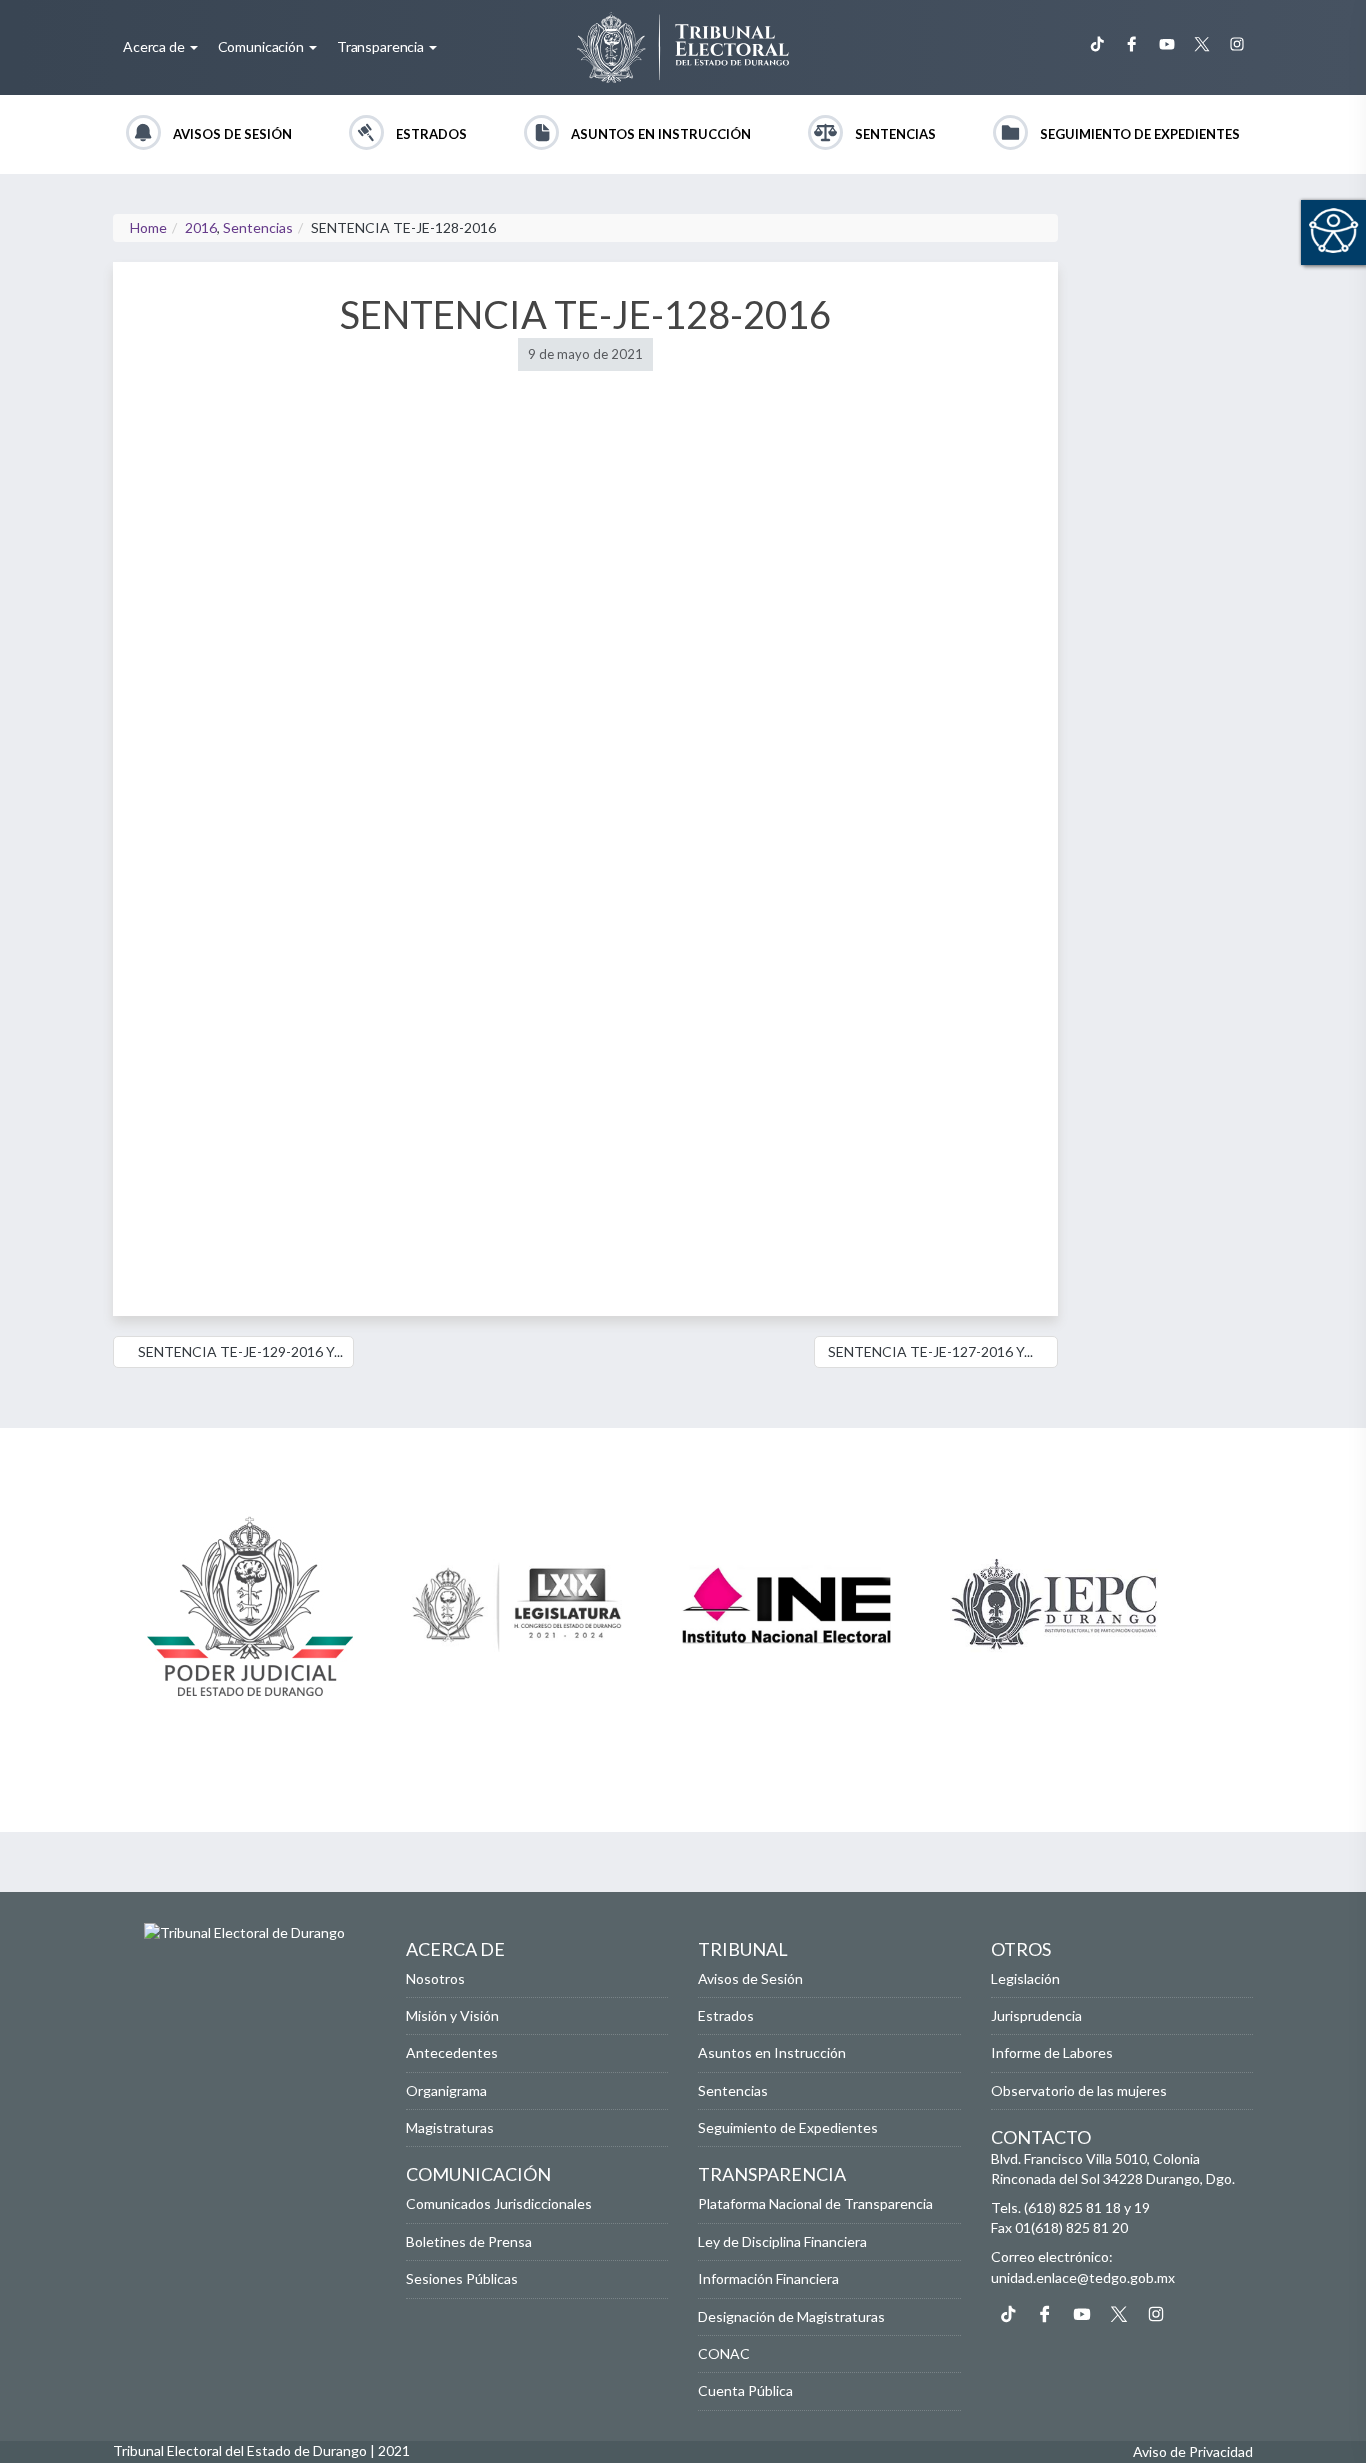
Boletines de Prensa (469, 2241)
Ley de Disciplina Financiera (782, 2241)
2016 (201, 227)
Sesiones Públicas (462, 2278)
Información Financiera (768, 2278)
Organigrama (446, 2090)
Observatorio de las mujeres (1079, 2090)
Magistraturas (450, 2127)
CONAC (724, 2353)
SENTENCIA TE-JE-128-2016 (585, 314)
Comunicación (262, 46)
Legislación (1025, 1978)
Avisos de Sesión (232, 134)
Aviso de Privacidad (1193, 2451)
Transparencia (382, 46)
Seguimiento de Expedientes (1140, 134)
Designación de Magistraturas (791, 2316)
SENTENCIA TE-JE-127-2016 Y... (930, 1351)
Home (148, 227)
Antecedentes (452, 2052)
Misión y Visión (452, 2015)
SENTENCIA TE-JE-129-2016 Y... (239, 1351)
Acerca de (155, 46)
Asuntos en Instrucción (661, 134)
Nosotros (435, 1978)
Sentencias (895, 134)
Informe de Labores (1052, 2052)
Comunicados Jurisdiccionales (499, 2203)
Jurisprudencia (1036, 2015)
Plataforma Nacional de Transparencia (815, 2203)
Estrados (431, 134)
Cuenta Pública (745, 2390)
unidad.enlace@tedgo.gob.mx (1083, 2277)
